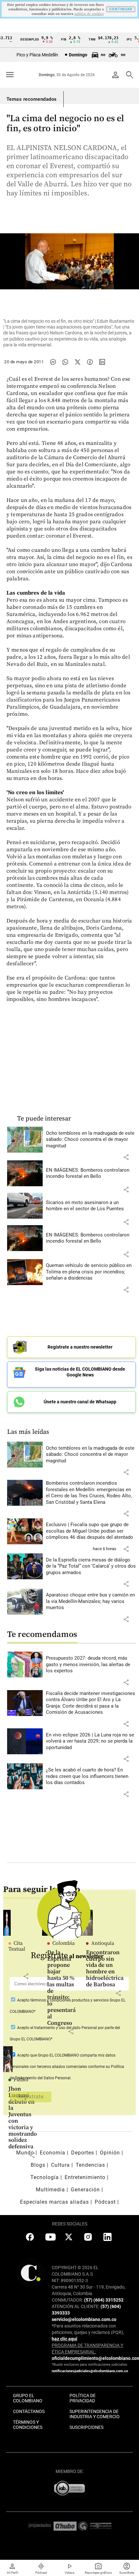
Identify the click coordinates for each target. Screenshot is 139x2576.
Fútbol (21, 2080)
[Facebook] (90, 362)
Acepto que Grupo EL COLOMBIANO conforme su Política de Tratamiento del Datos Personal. (67, 2067)
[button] (126, 1157)
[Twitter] (78, 362)
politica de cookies (89, 14)
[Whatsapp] (65, 362)
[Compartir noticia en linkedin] (102, 362)
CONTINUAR (121, 9)
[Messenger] (53, 362)
